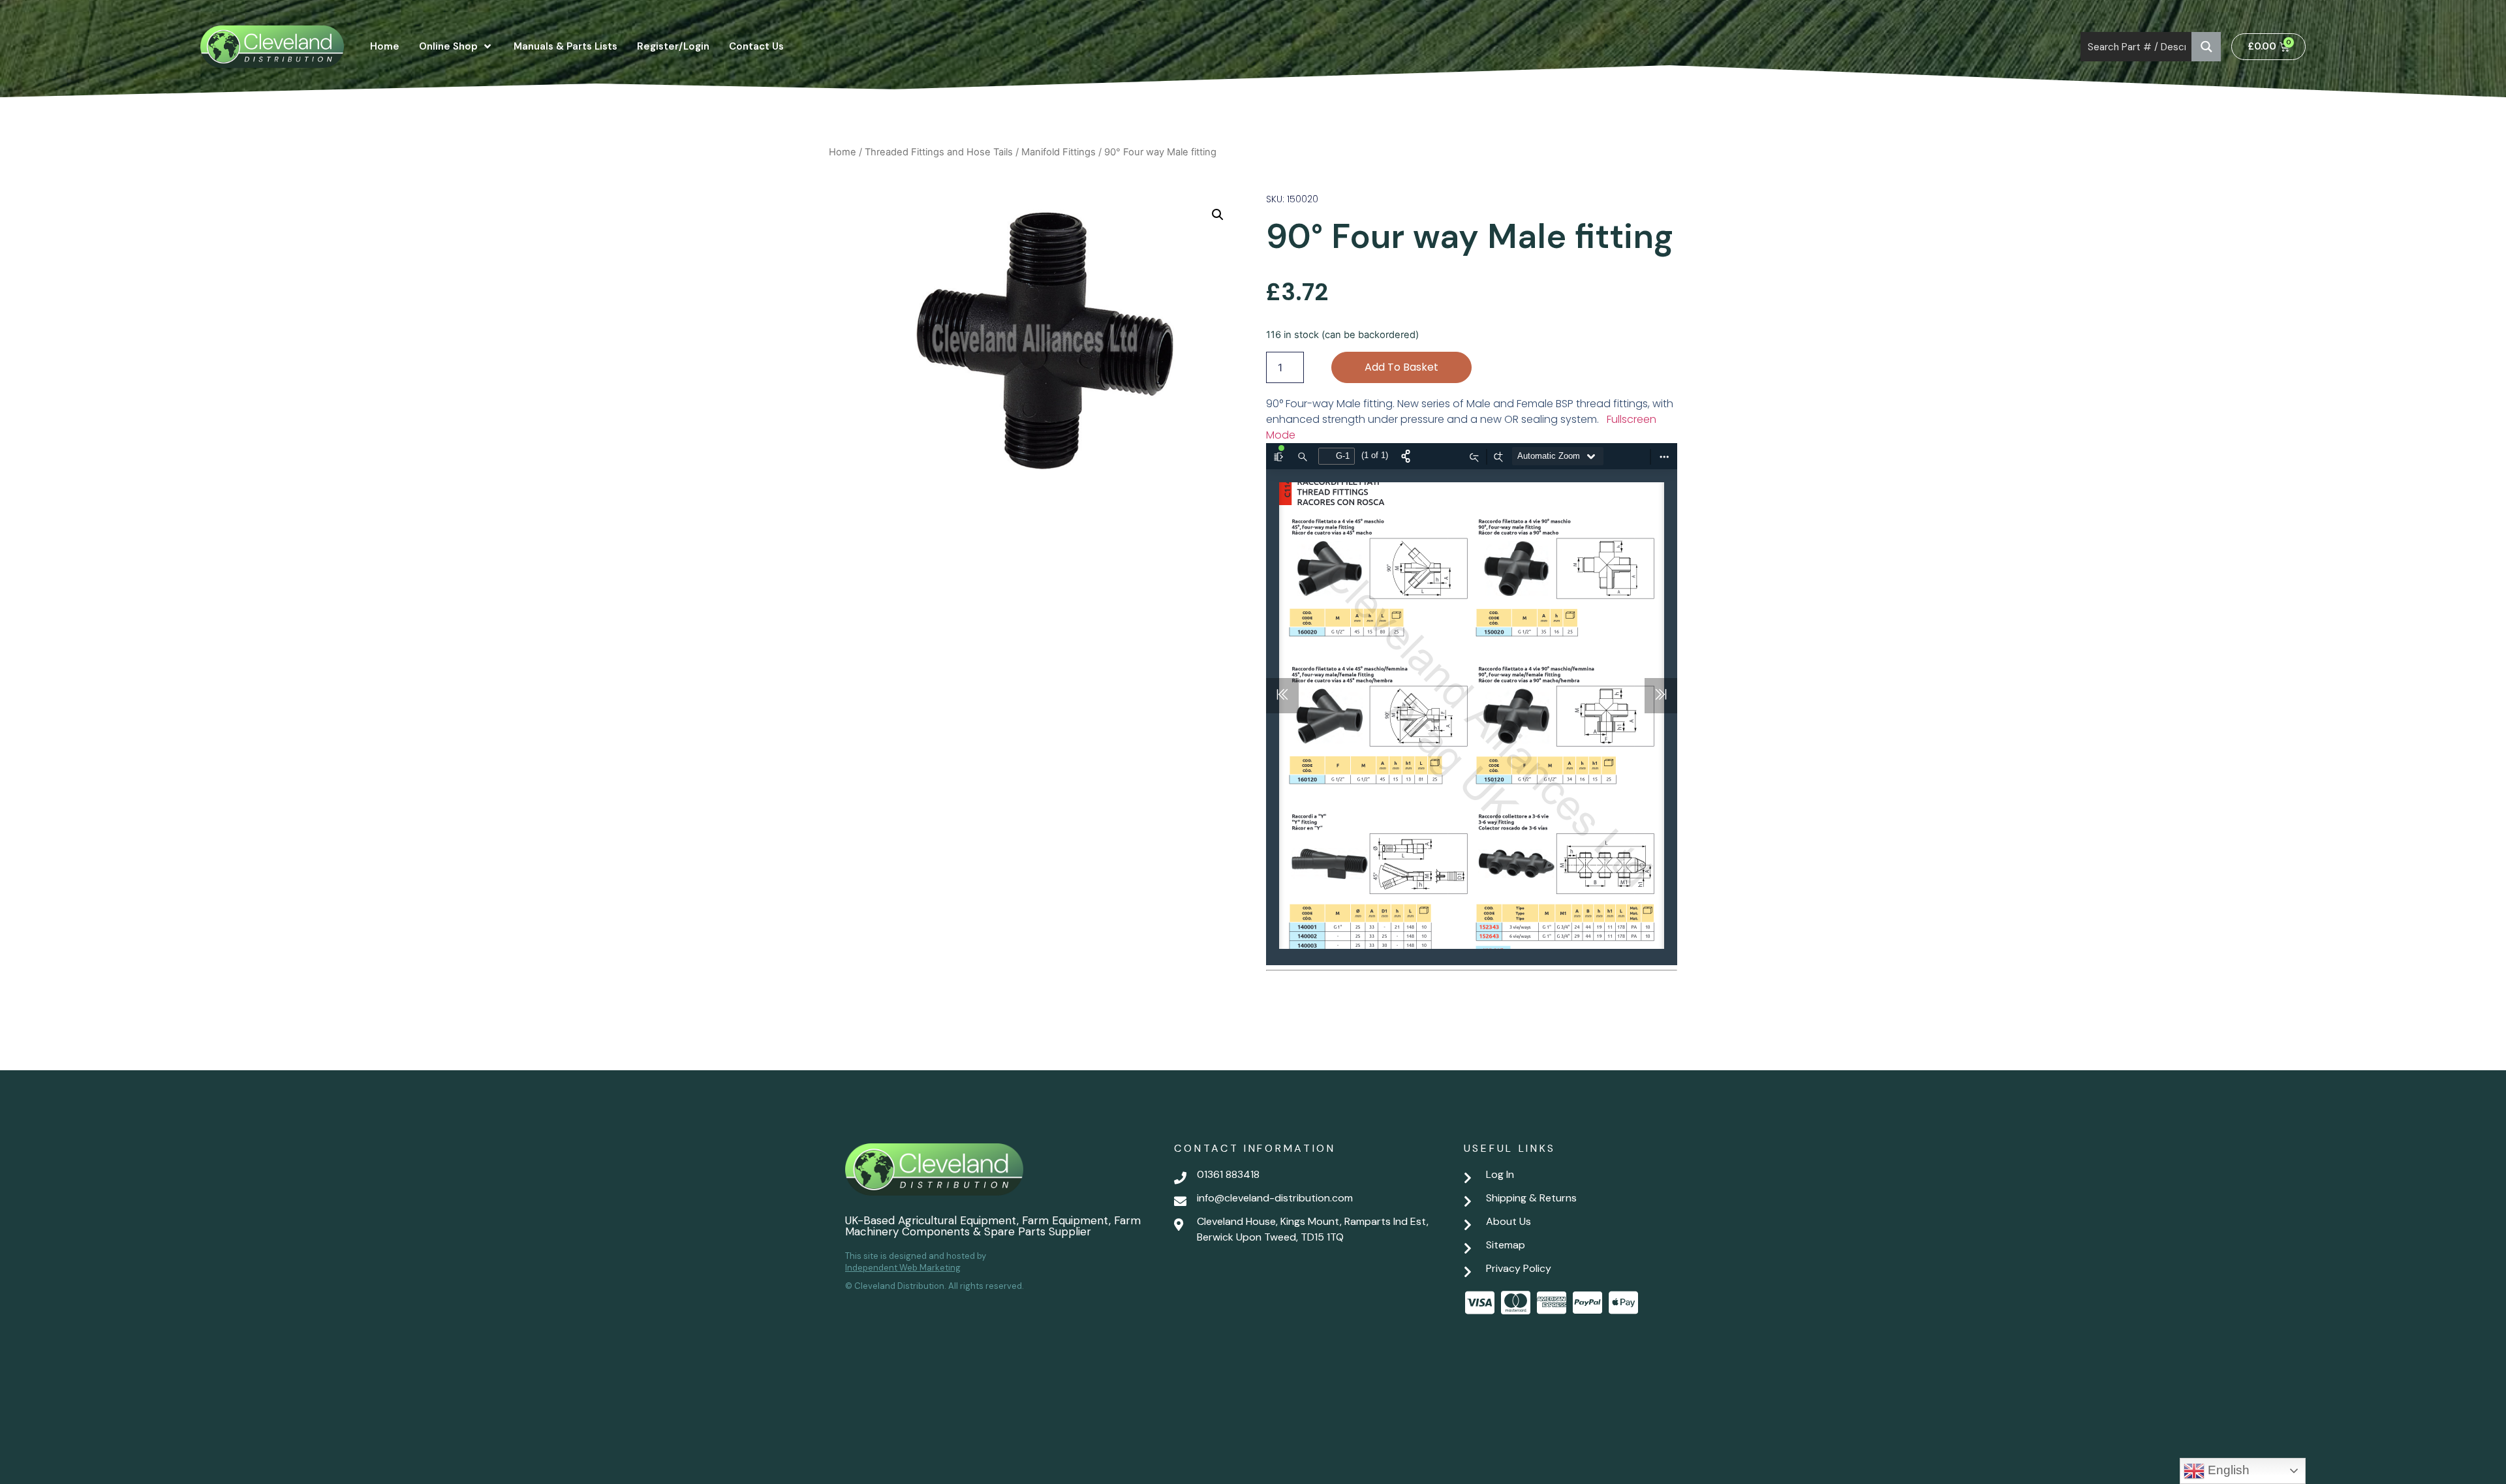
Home (843, 152)
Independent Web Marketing (903, 1268)
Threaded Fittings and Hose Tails (939, 152)
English (2227, 1470)
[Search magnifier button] (2206, 47)
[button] (1218, 215)
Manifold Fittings (1059, 152)
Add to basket (1401, 367)
